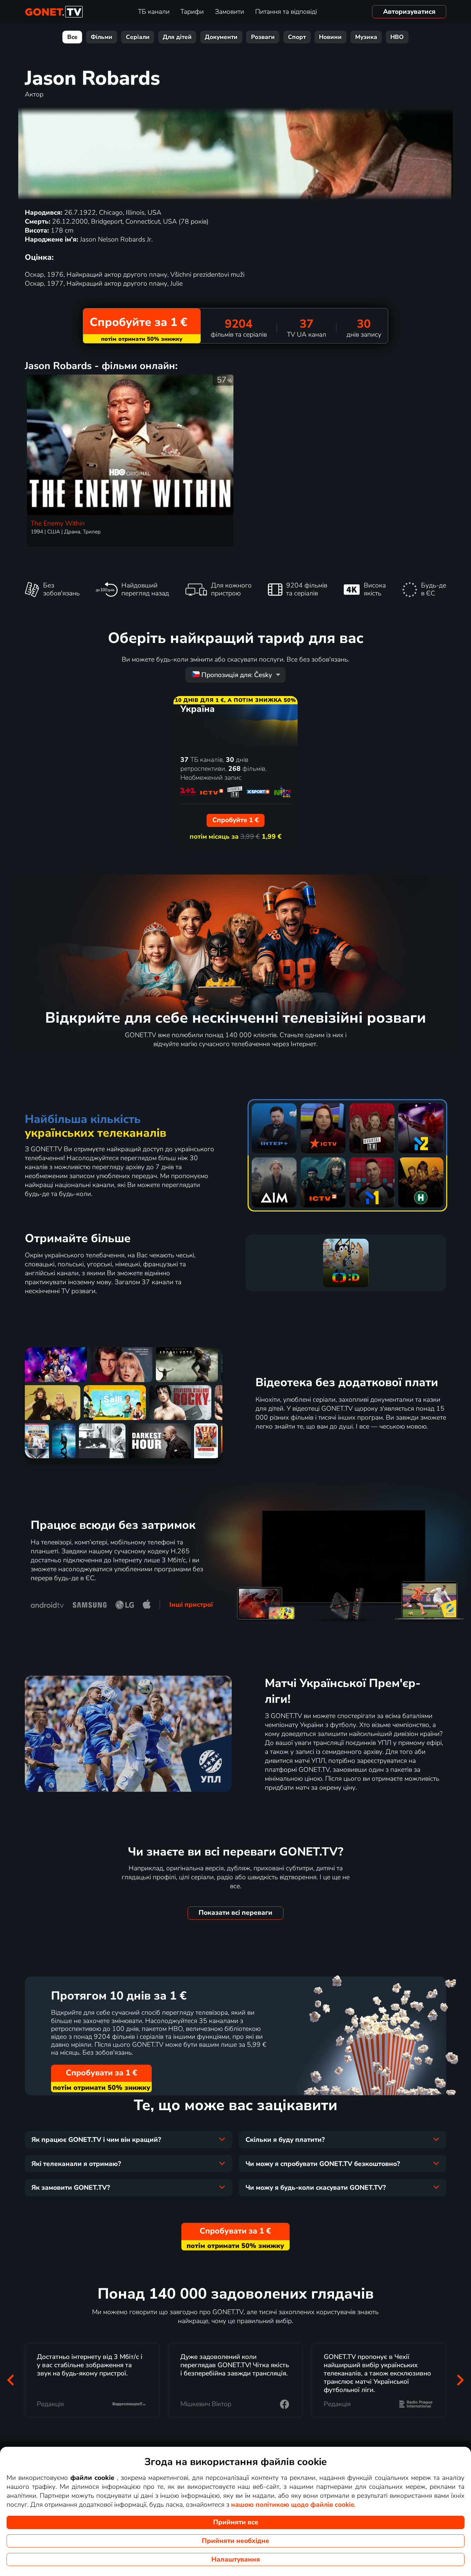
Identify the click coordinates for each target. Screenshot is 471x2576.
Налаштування (236, 2559)
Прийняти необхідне (235, 2541)
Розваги (263, 37)
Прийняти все (236, 2522)
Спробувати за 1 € (102, 2073)
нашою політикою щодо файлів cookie (293, 2505)
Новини (330, 37)
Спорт (297, 37)
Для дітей (177, 37)
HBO (397, 37)
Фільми (102, 37)
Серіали (138, 37)
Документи (221, 37)
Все (72, 37)
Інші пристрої (191, 1605)
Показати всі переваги (235, 1913)
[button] (11, 2380)
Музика (366, 37)
